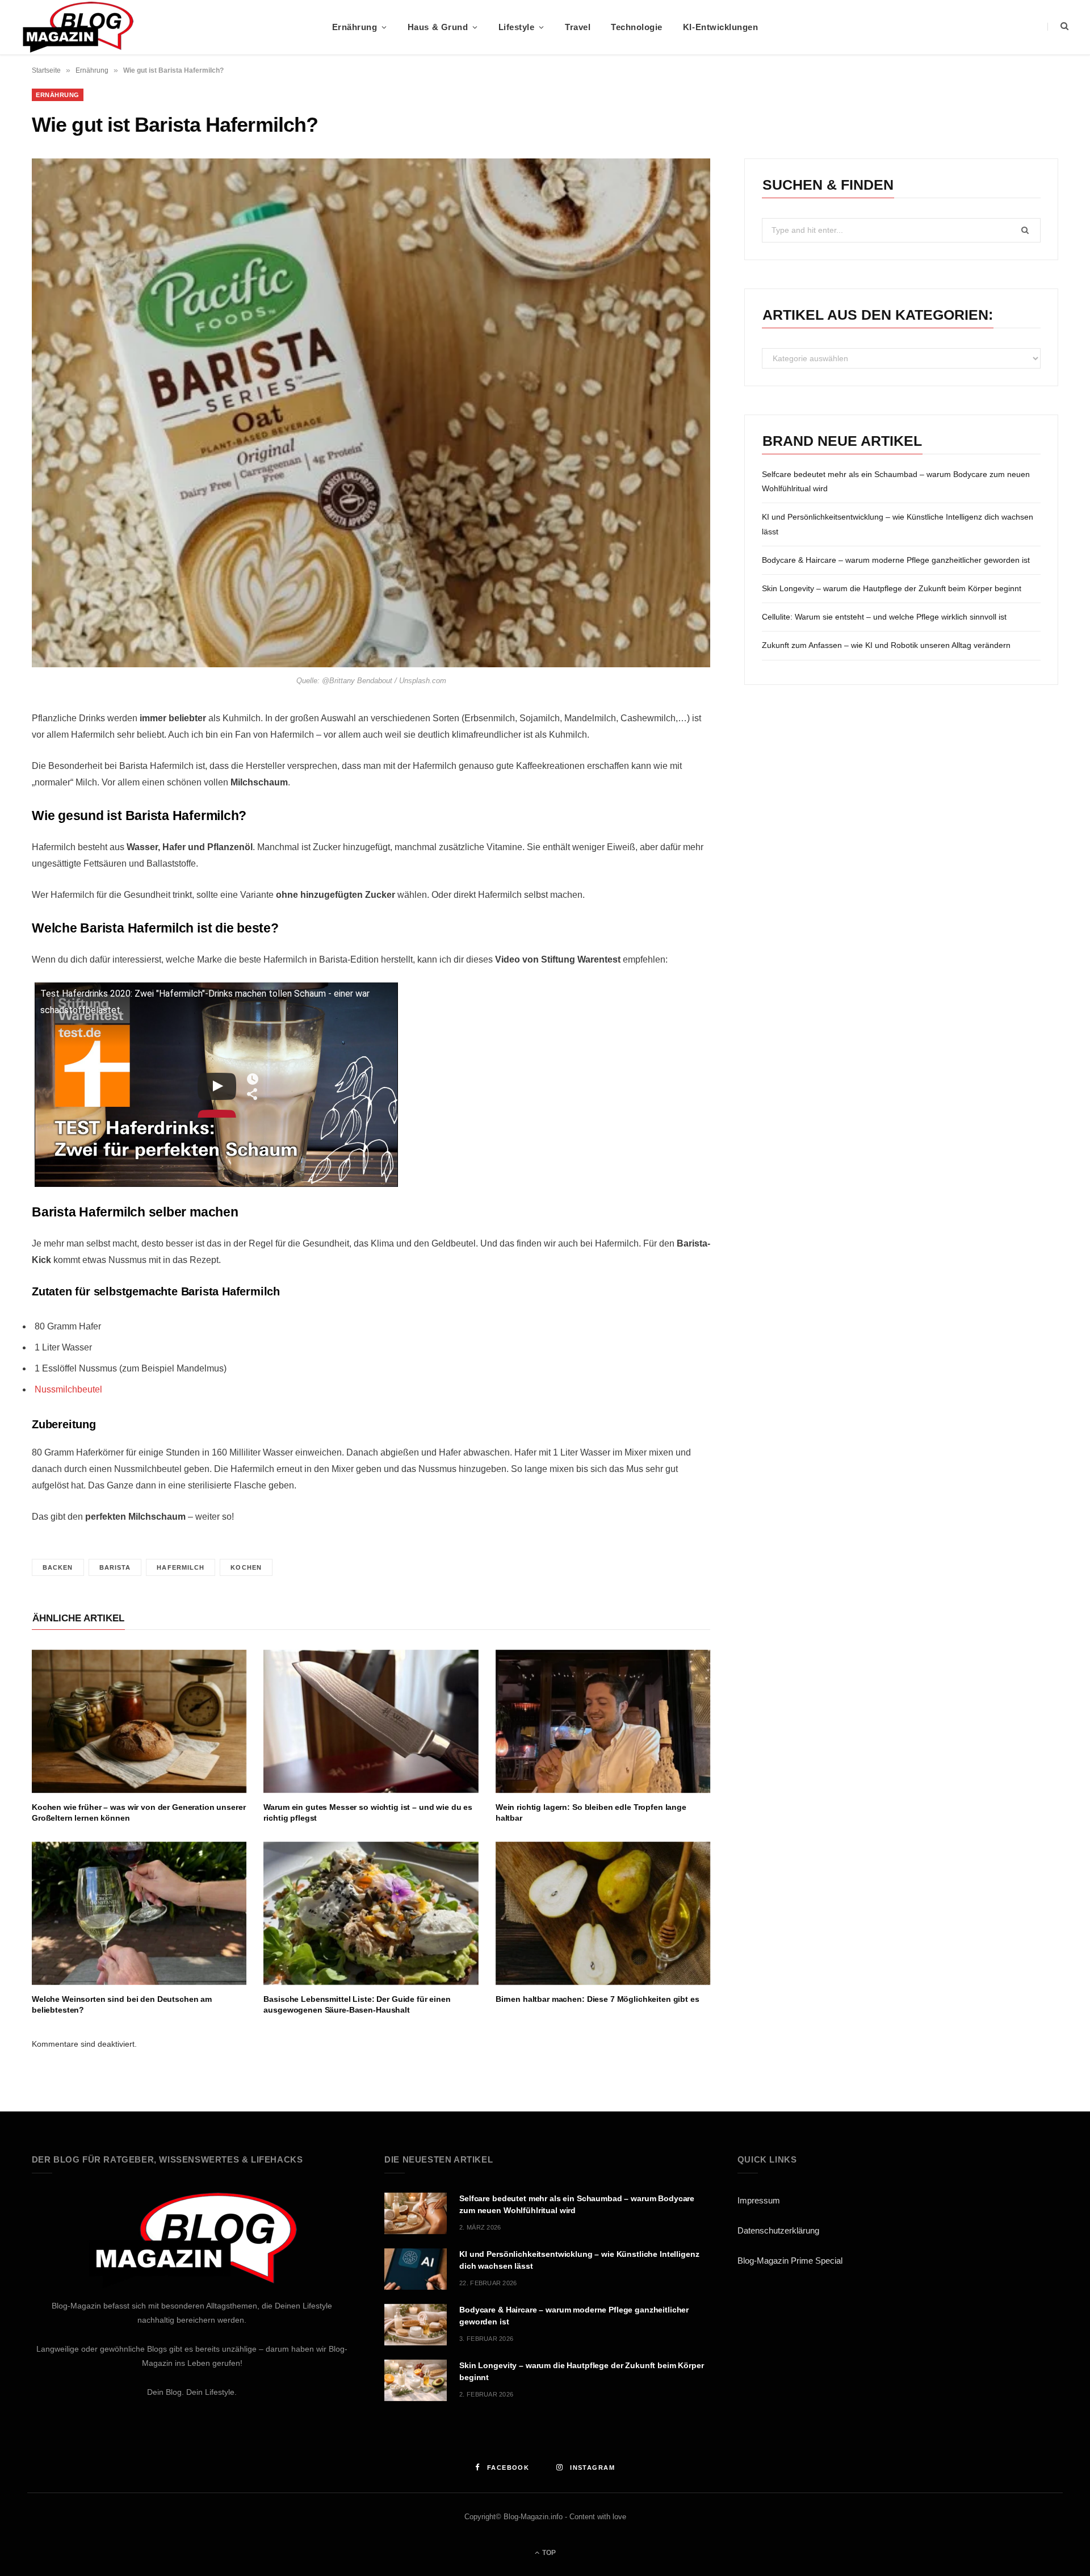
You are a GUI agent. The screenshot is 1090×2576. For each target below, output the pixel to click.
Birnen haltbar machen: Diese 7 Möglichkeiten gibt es (598, 1999)
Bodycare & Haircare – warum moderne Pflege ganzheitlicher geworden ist (896, 560)
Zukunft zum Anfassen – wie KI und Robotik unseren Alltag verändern (886, 645)
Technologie (637, 27)
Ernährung (355, 27)
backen (58, 1567)
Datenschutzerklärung (778, 2230)
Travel (578, 27)
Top (548, 2553)
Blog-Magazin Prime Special (790, 2261)
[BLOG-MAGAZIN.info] (77, 27)
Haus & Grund (438, 27)
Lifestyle (517, 27)
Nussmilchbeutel (68, 1389)
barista (115, 1567)
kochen (246, 1567)
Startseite (46, 70)
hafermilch (181, 1567)
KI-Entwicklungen (720, 27)
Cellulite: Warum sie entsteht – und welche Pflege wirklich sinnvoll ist (884, 617)
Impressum (759, 2200)
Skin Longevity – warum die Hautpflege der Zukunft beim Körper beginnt (892, 588)
